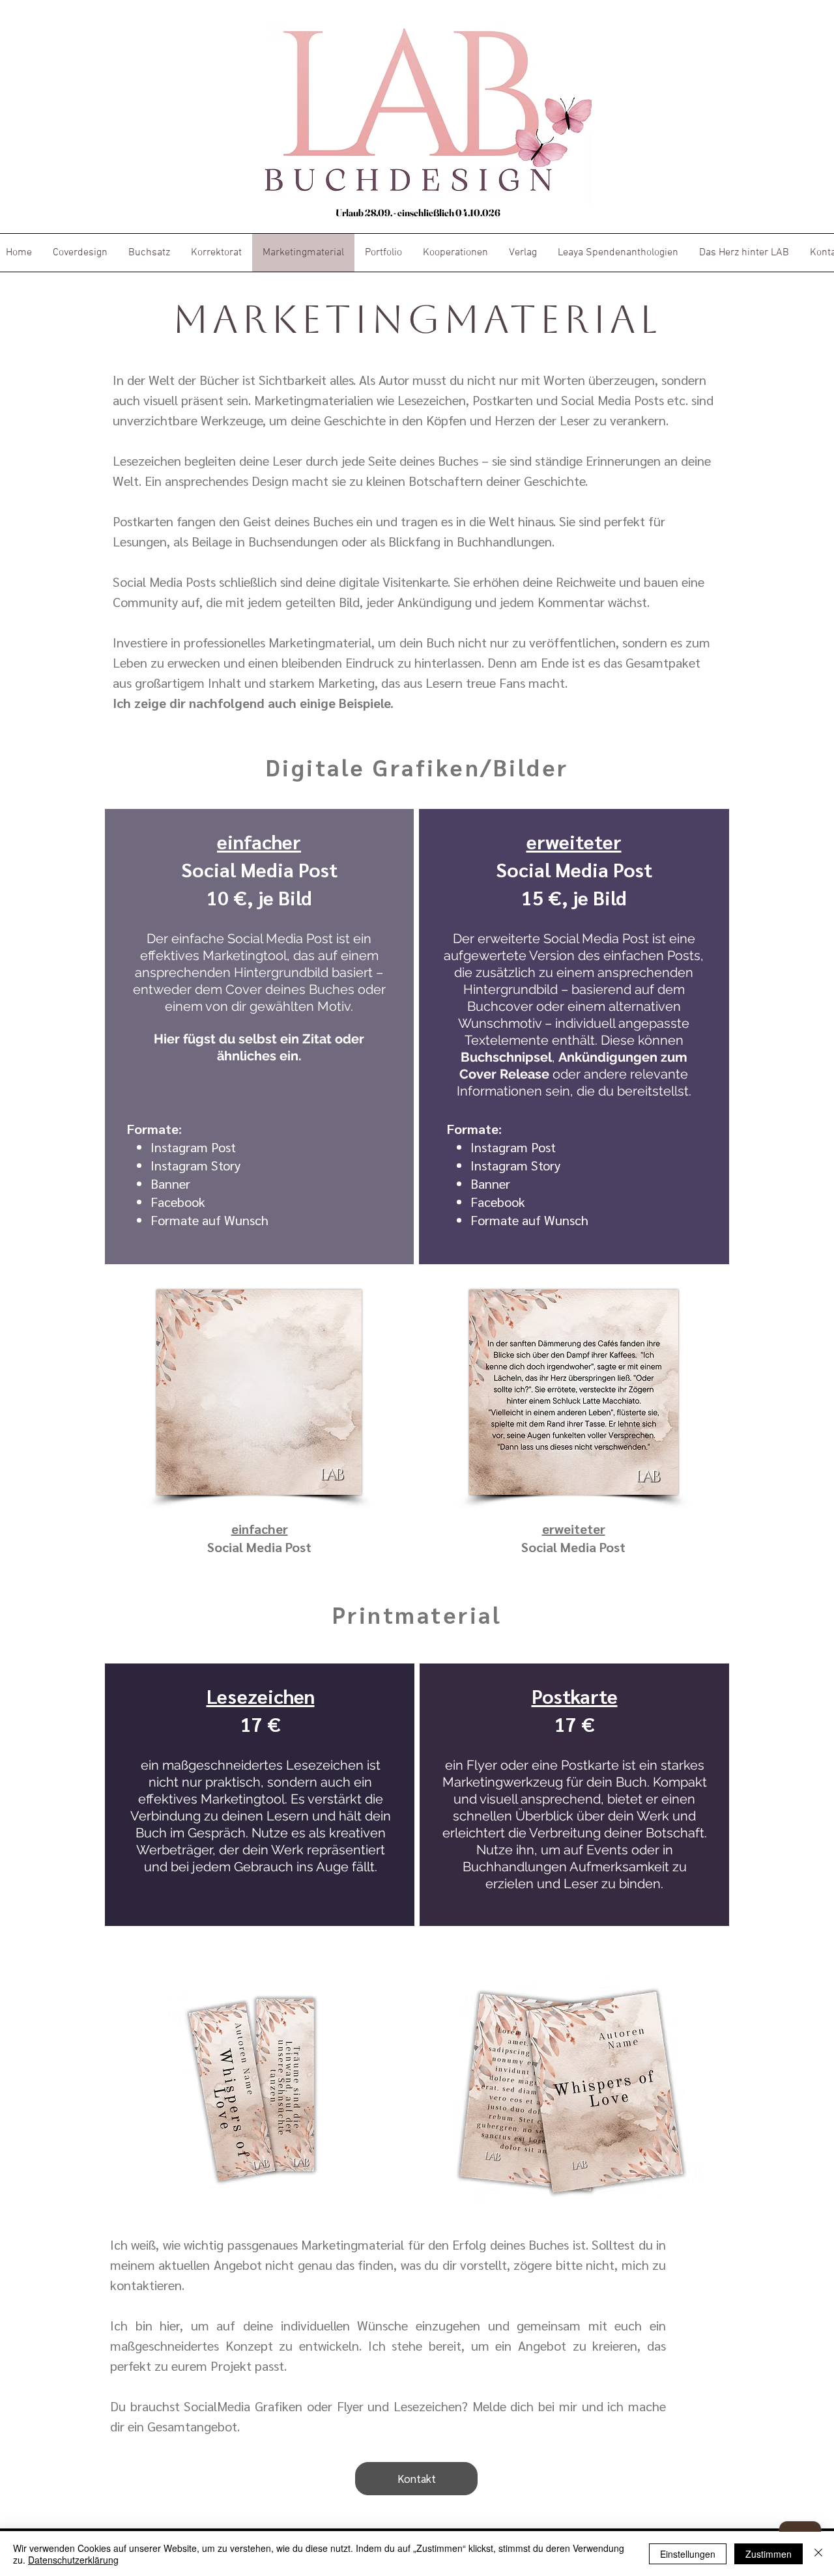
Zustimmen (769, 2554)
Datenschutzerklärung (73, 2560)
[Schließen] (818, 2554)
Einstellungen (688, 2554)
